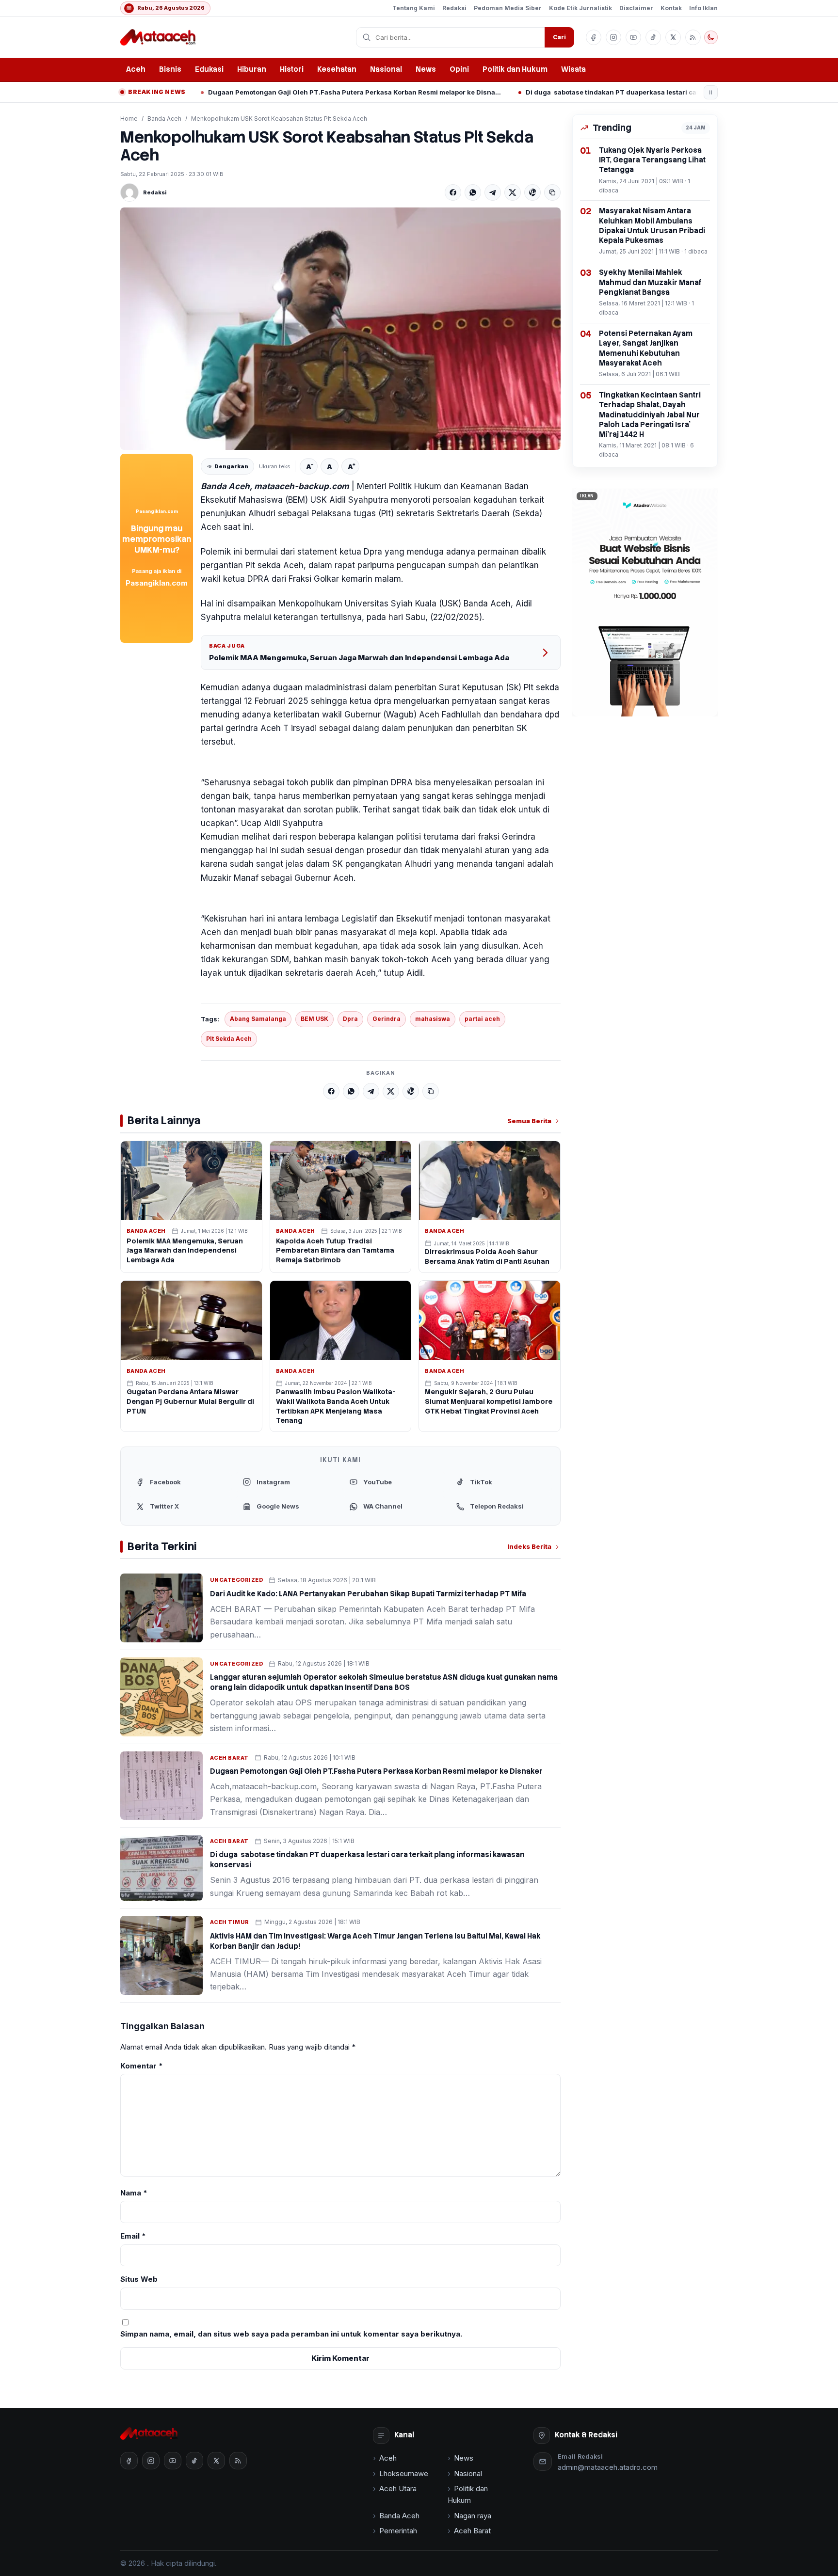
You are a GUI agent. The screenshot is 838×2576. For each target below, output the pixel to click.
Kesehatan (337, 69)
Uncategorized (236, 1580)
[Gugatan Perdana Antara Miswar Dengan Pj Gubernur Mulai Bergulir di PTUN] (191, 1320)
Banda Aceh (164, 119)
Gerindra (387, 1019)
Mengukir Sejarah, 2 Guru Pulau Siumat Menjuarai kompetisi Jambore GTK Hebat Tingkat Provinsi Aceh (489, 1401)
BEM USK (314, 1019)
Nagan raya (473, 2516)
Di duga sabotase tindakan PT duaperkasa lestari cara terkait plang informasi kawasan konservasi (555, 92)
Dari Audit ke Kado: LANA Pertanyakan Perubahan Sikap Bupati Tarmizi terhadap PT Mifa (368, 1594)
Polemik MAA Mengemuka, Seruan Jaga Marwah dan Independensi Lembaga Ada (359, 658)
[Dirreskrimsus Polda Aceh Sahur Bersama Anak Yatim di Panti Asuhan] (490, 1181)
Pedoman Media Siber (508, 8)
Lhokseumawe (404, 2473)
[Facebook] (453, 192)
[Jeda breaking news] (711, 92)
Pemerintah (398, 2531)
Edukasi (209, 69)
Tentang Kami (414, 8)
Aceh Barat (229, 1758)
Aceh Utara (398, 2489)
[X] (513, 192)
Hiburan (252, 69)
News (426, 69)
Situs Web (139, 2279)
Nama (134, 2193)
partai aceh (482, 1019)
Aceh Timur (230, 1922)
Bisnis (170, 69)
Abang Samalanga (258, 1019)
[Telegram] (493, 192)
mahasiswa (433, 1019)
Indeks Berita (529, 1546)
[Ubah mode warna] (711, 37)
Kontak (671, 8)
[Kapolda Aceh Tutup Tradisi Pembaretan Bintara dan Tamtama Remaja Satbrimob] (341, 1181)
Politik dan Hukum (515, 69)
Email (133, 2236)
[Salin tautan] (552, 192)
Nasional (386, 69)
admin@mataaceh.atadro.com (608, 2467)
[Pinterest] (532, 192)
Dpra (350, 1019)
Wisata (573, 69)
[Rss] (693, 37)
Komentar (142, 2066)
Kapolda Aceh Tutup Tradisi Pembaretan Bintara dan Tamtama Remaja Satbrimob (335, 1251)
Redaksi (454, 8)
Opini (459, 69)
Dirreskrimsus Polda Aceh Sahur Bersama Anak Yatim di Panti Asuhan (487, 1256)
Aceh (136, 69)
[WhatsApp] (473, 192)
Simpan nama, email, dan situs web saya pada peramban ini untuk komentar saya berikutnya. (291, 2334)
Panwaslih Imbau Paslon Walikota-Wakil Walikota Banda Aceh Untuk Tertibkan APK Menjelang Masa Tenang (336, 1406)
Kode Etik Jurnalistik (580, 8)
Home (129, 119)
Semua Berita (529, 1121)
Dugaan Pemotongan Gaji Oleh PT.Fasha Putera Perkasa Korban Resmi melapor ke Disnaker (237, 92)
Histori (292, 69)
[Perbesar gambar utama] (340, 329)
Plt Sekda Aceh (229, 1039)
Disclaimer (636, 8)
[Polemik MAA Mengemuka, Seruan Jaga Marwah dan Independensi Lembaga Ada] (191, 1181)
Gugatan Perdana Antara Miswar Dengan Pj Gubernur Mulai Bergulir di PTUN (190, 1401)
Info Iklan (703, 8)
